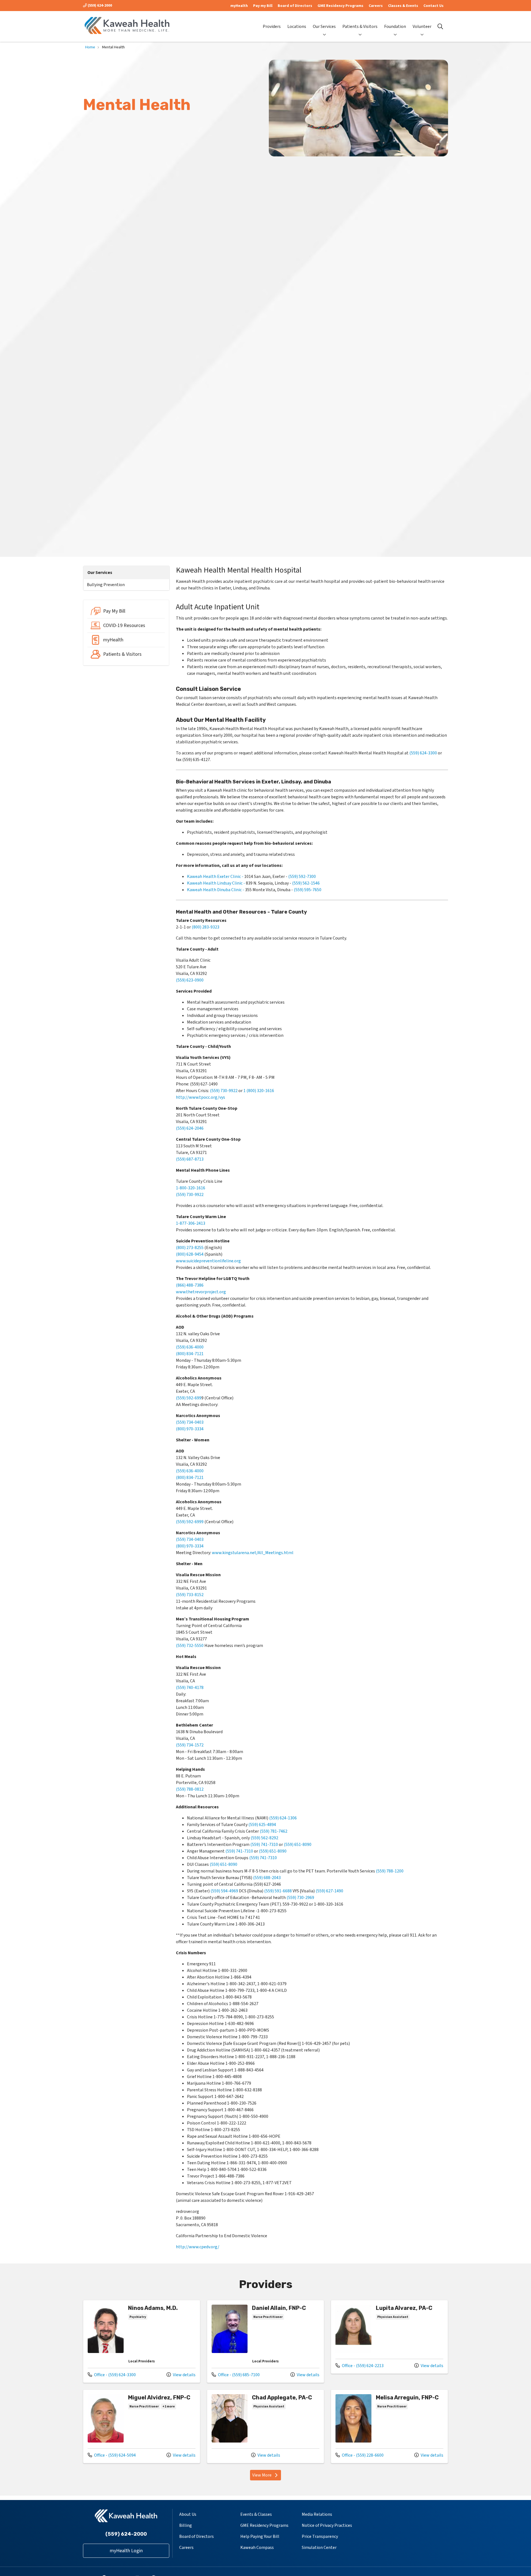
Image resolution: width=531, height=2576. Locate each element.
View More (267, 2476)
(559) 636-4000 (190, 1347)
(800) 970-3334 (190, 1429)
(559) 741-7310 (264, 1845)
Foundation (395, 27)
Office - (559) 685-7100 (236, 2375)
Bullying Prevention (106, 585)
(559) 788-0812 (190, 1789)
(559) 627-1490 (329, 1891)
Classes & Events (403, 6)
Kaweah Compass (257, 2548)
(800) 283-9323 (205, 927)
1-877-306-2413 (191, 1223)
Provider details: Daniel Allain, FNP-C (265, 2341)
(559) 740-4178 (190, 1688)
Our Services (324, 27)
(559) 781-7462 (274, 1831)
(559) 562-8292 (264, 1838)
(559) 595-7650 (308, 890)
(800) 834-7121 (190, 1354)
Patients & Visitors (360, 27)
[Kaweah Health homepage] (127, 26)
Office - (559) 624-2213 (360, 2366)
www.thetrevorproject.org (201, 1292)
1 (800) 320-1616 (259, 1091)
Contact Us (434, 6)
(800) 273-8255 (190, 1248)
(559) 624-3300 (423, 753)
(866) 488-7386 (190, 1285)
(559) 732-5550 (190, 1646)
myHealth (239, 6)
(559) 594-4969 (224, 1891)
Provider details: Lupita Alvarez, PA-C (389, 2337)
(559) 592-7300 (302, 877)
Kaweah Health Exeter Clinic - (215, 877)
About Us (188, 2514)
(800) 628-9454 (190, 1254)
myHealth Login (126, 2551)
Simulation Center (319, 2548)
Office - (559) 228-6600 (360, 2455)
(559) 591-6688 (278, 1891)
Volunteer (422, 27)
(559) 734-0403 (190, 1422)
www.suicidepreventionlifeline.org (208, 1261)
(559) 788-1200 (390, 1871)
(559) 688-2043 (267, 1878)
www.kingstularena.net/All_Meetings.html (253, 1553)
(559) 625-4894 (262, 1825)
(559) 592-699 (189, 1398)
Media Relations (317, 2514)
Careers (376, 6)
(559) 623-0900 (190, 980)
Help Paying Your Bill (260, 2536)
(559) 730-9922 (224, 1091)
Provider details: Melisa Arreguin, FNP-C (389, 2426)
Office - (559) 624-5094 (112, 2455)
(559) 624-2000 (99, 6)
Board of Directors (295, 6)
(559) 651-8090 (298, 1845)
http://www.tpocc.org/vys (201, 1097)
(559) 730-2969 (300, 1898)
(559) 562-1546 (306, 883)
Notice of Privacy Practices (327, 2525)
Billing (186, 2525)
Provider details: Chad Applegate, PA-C (265, 2426)
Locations (297, 27)
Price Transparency (320, 2536)
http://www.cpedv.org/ (198, 2247)
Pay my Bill (263, 6)
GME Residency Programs (340, 6)
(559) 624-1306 (283, 1818)
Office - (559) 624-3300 (112, 2375)
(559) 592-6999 (190, 1522)
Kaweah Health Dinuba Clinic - (216, 890)
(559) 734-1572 (190, 1745)
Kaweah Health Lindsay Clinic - (216, 883)
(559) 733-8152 (190, 1595)
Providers (272, 27)
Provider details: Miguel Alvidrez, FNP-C (142, 2426)
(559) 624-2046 (190, 1128)
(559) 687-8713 (190, 1159)
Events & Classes (256, 2514)
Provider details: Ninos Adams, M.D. (142, 2341)
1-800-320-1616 (191, 1188)
